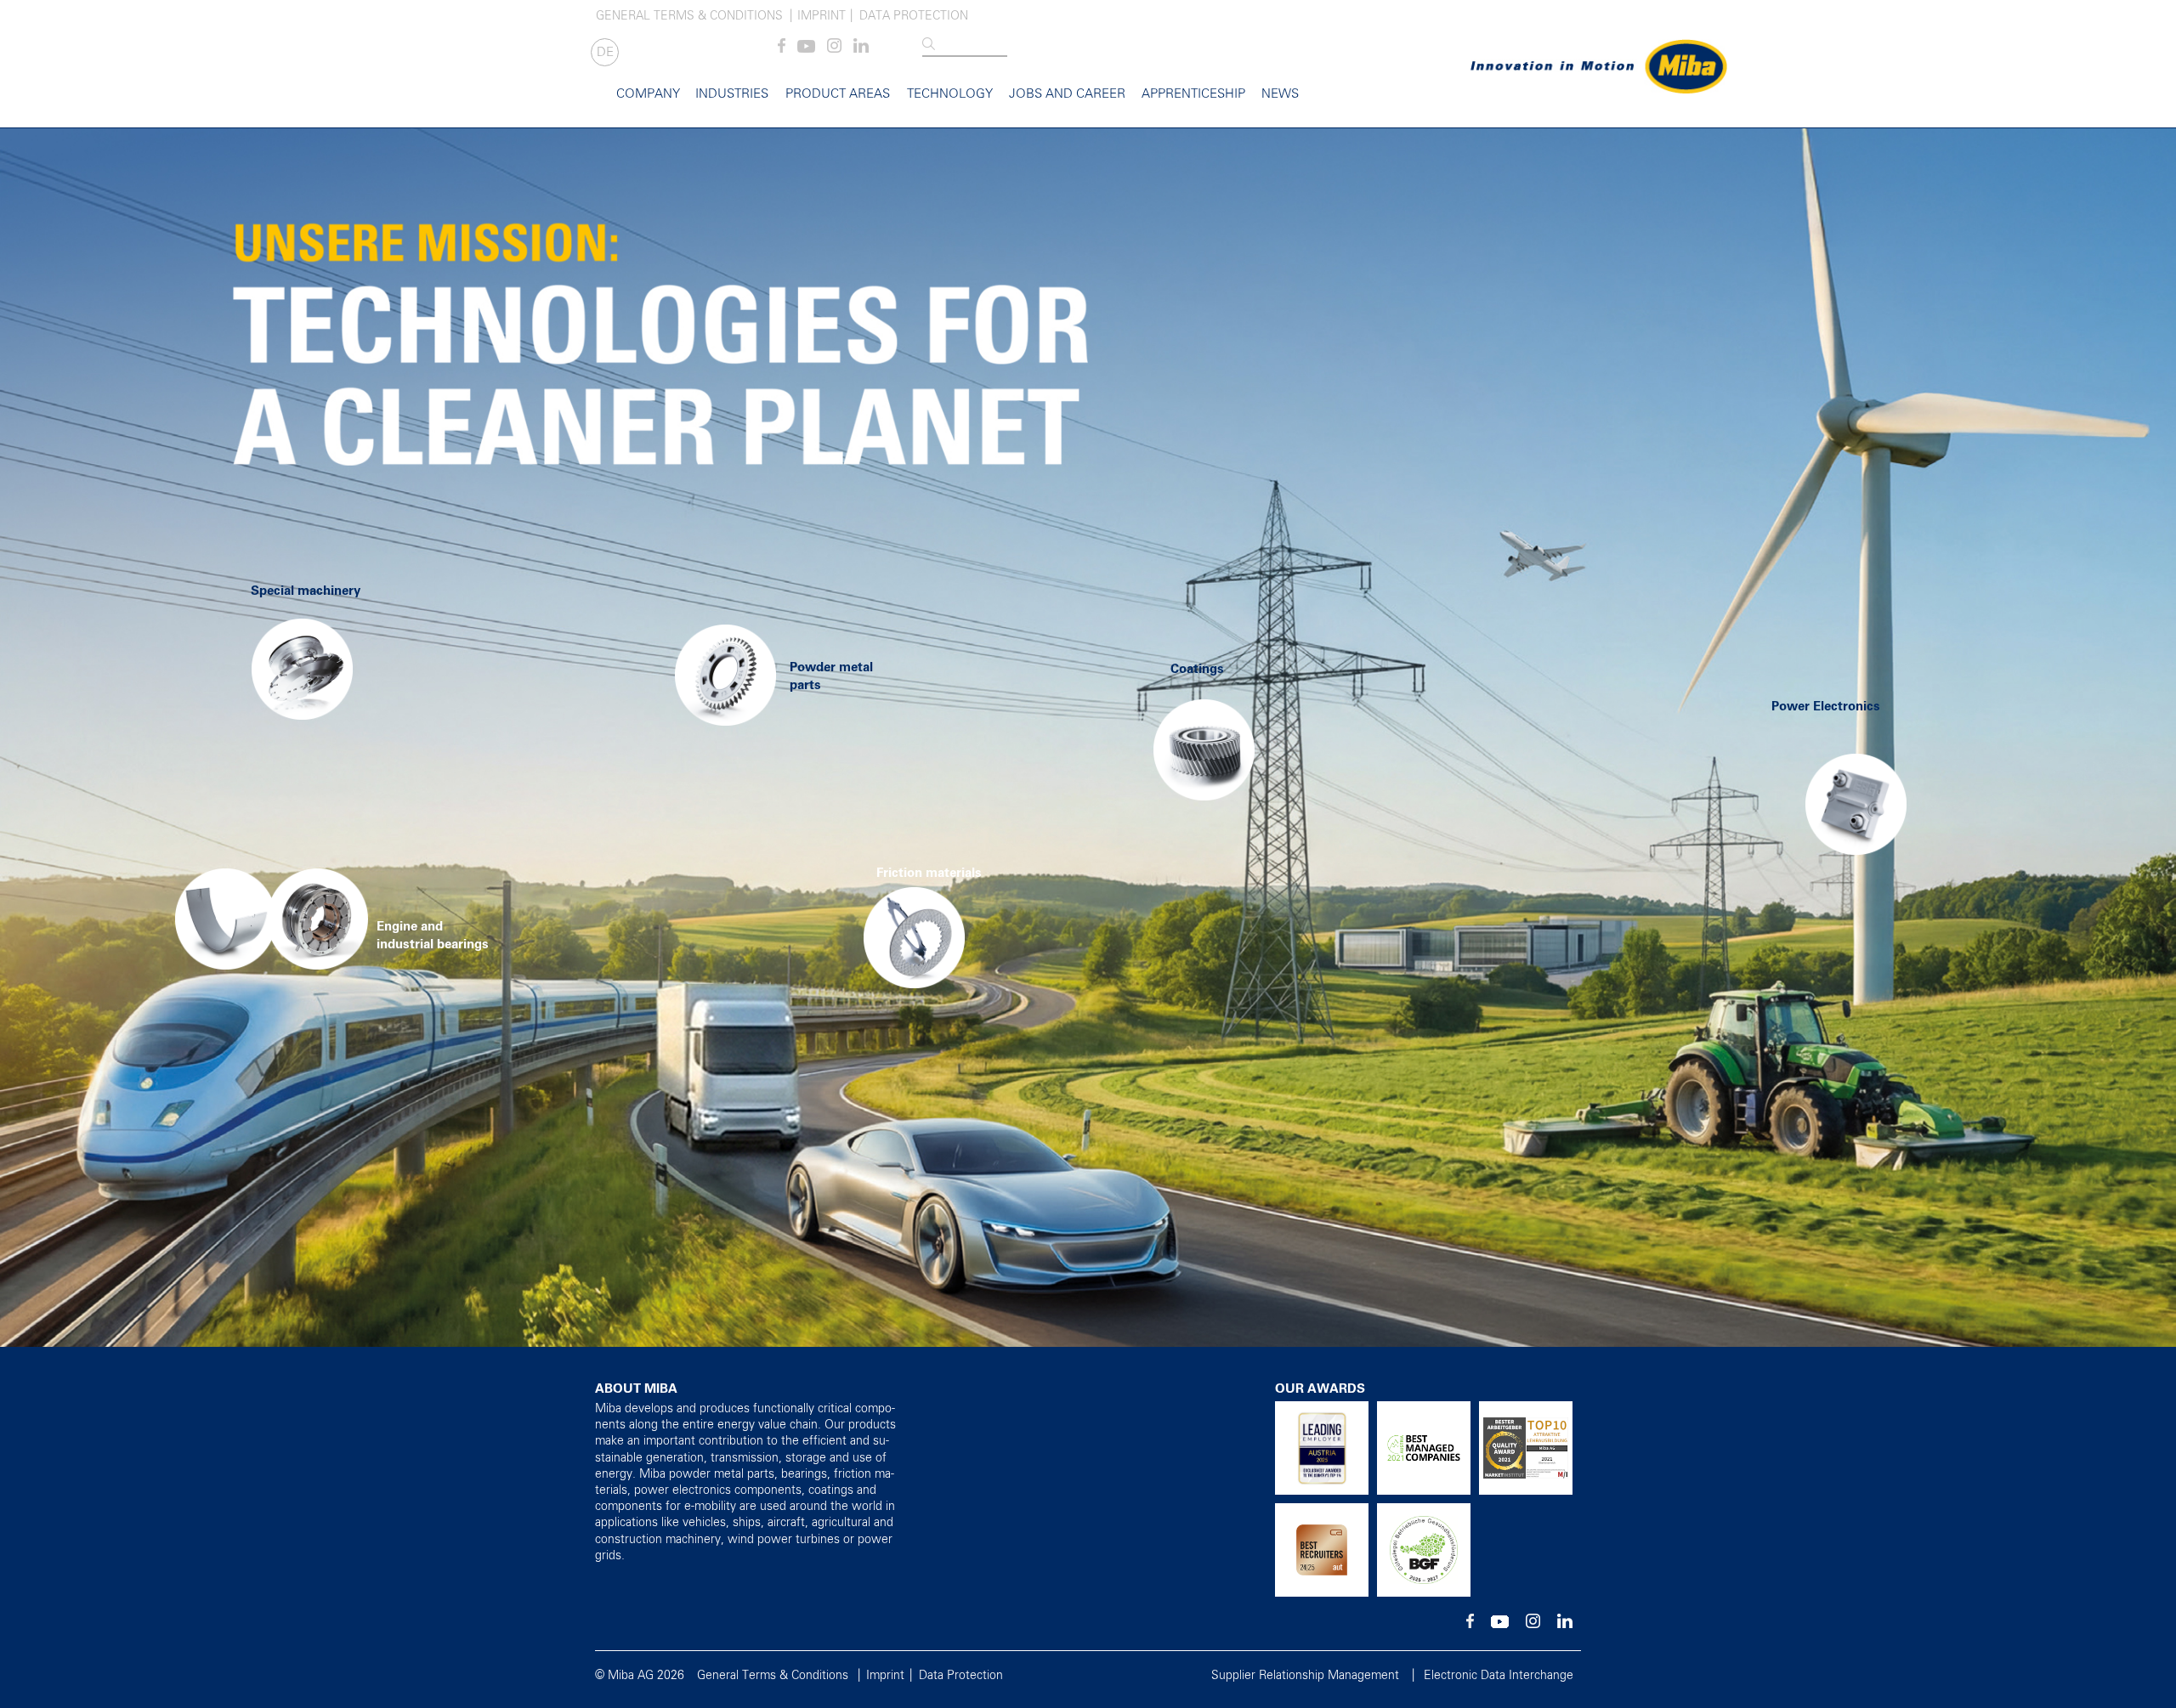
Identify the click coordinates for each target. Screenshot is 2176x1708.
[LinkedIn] (861, 49)
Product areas (838, 94)
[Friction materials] (814, 931)
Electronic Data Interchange (1499, 1676)
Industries (732, 94)
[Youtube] (806, 49)
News (1280, 94)
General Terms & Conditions (689, 16)
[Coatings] (1204, 744)
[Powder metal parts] (725, 669)
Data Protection (914, 16)
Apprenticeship (1193, 94)
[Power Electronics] (1817, 782)
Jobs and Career (1067, 94)
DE (605, 52)
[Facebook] (782, 49)
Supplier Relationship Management (1305, 1676)
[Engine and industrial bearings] (205, 802)
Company (648, 94)
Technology (950, 94)
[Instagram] (834, 49)
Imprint (822, 16)
